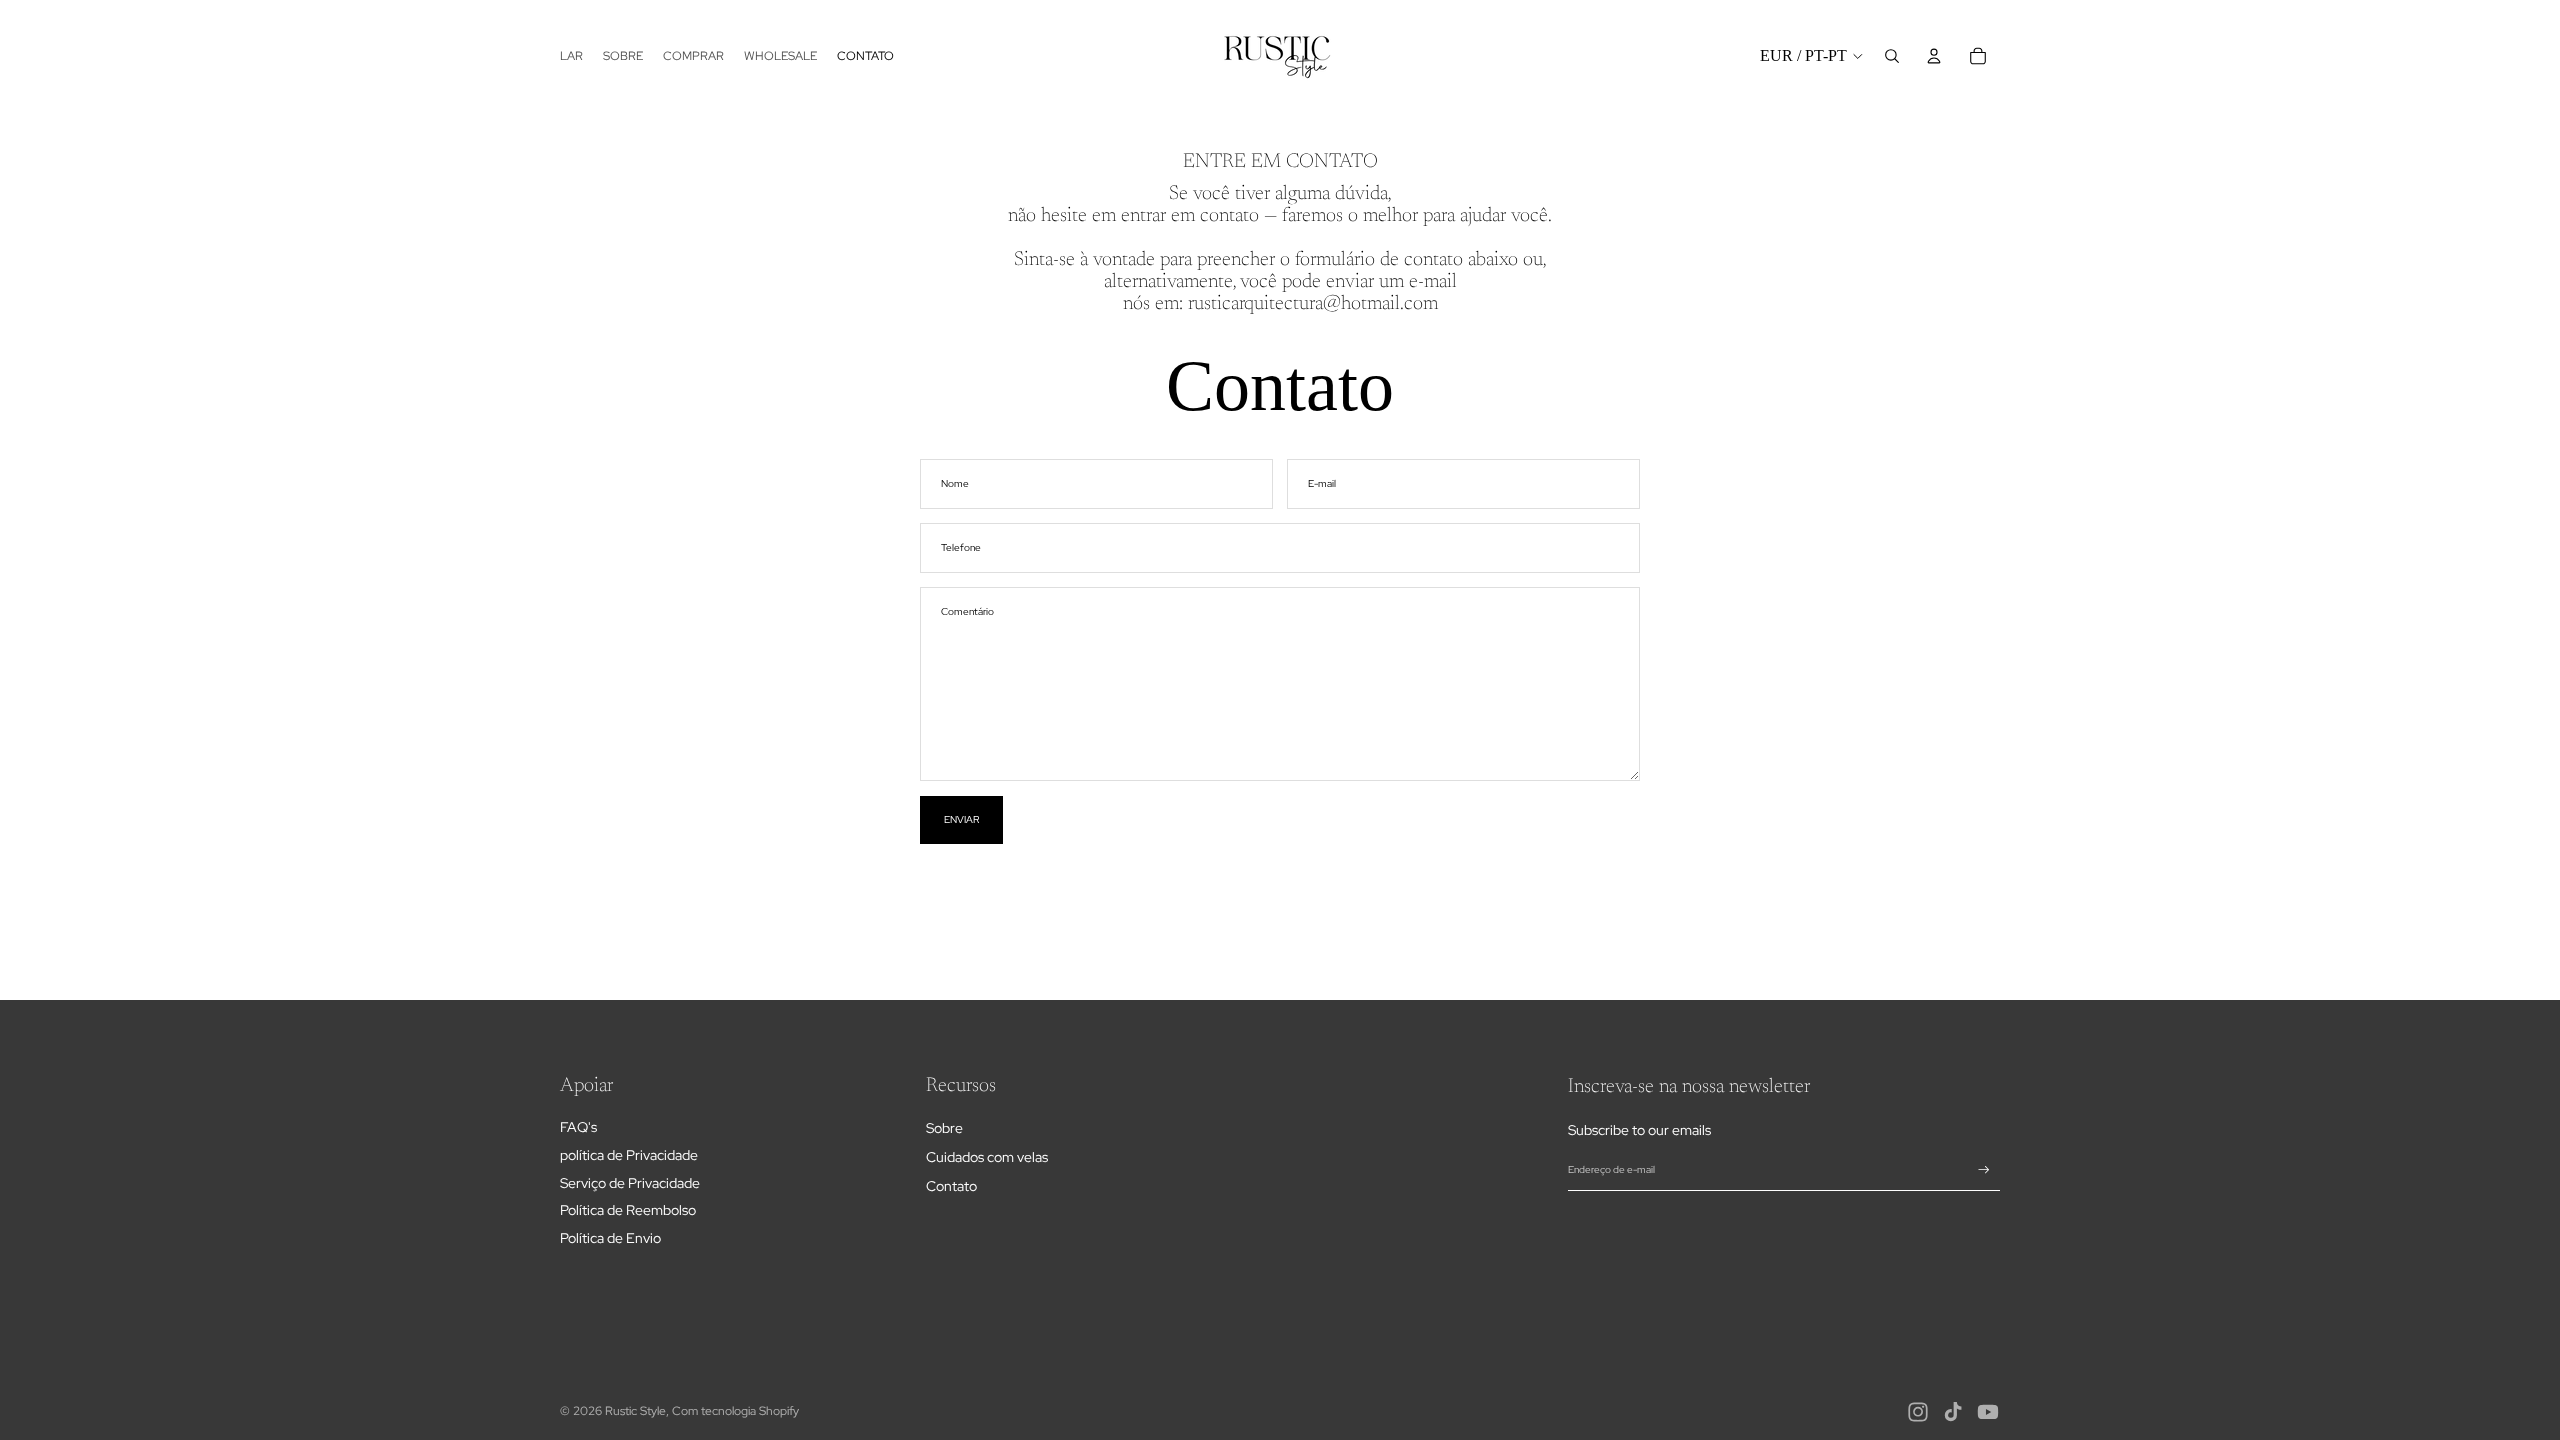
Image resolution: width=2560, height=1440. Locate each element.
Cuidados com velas (987, 1157)
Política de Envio (610, 1238)
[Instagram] (1918, 1412)
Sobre (944, 1128)
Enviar (961, 819)
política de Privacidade (629, 1155)
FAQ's (578, 1127)
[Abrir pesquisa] (1892, 56)
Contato (951, 1186)
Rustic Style (635, 1411)
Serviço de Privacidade (630, 1183)
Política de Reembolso (628, 1210)
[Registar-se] (1984, 1170)
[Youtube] (1988, 1412)
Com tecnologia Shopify (735, 1411)
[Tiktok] (1953, 1412)
